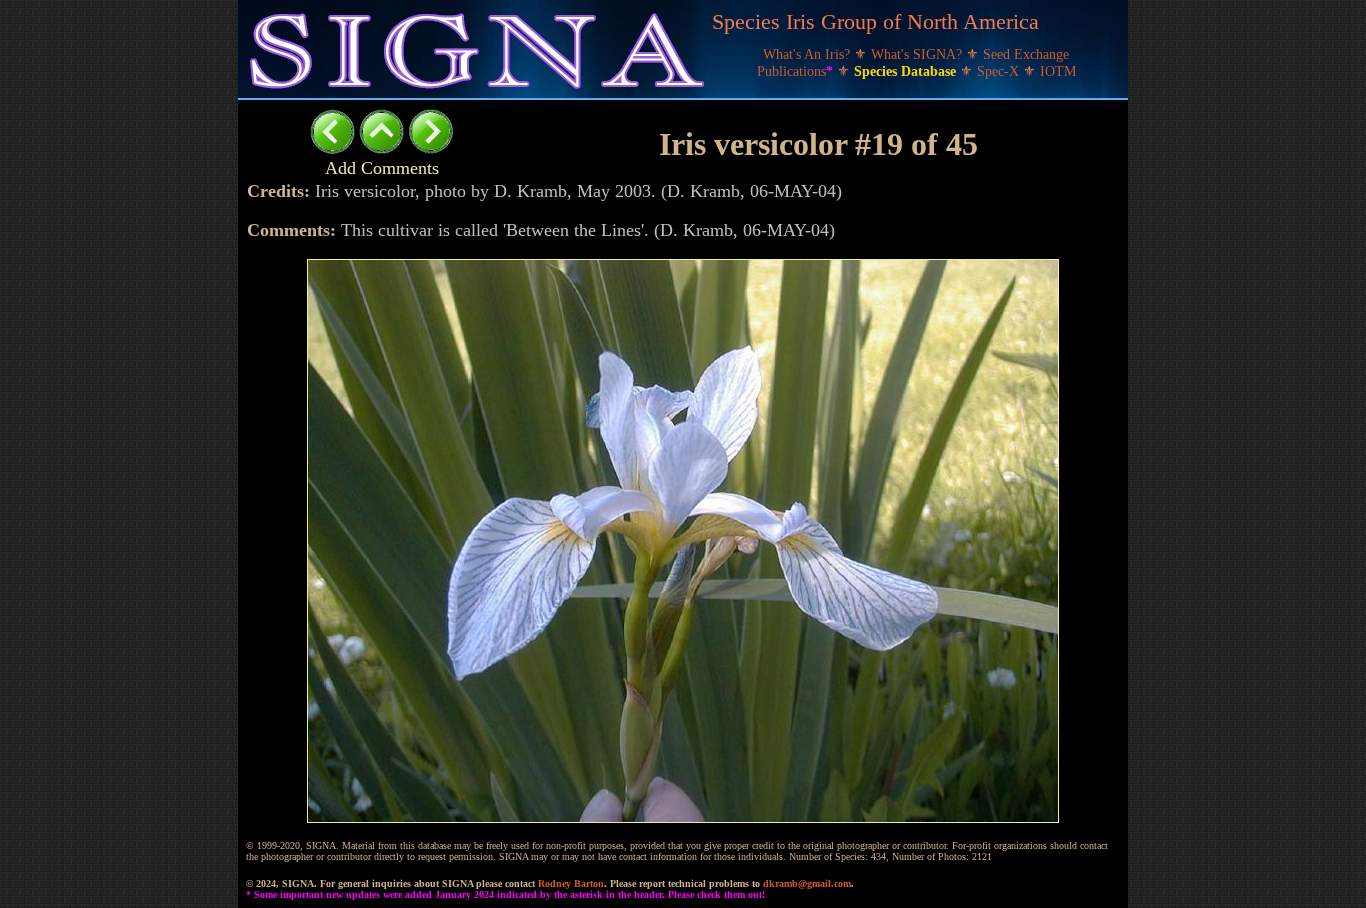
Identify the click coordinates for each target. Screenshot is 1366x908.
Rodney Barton (571, 883)
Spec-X (1000, 71)
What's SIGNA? (918, 54)
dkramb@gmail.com (807, 883)
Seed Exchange (1026, 54)
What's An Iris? (808, 54)
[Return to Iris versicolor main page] (381, 148)
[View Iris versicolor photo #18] (332, 148)
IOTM (1058, 71)
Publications (795, 71)
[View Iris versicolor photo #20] (430, 148)
